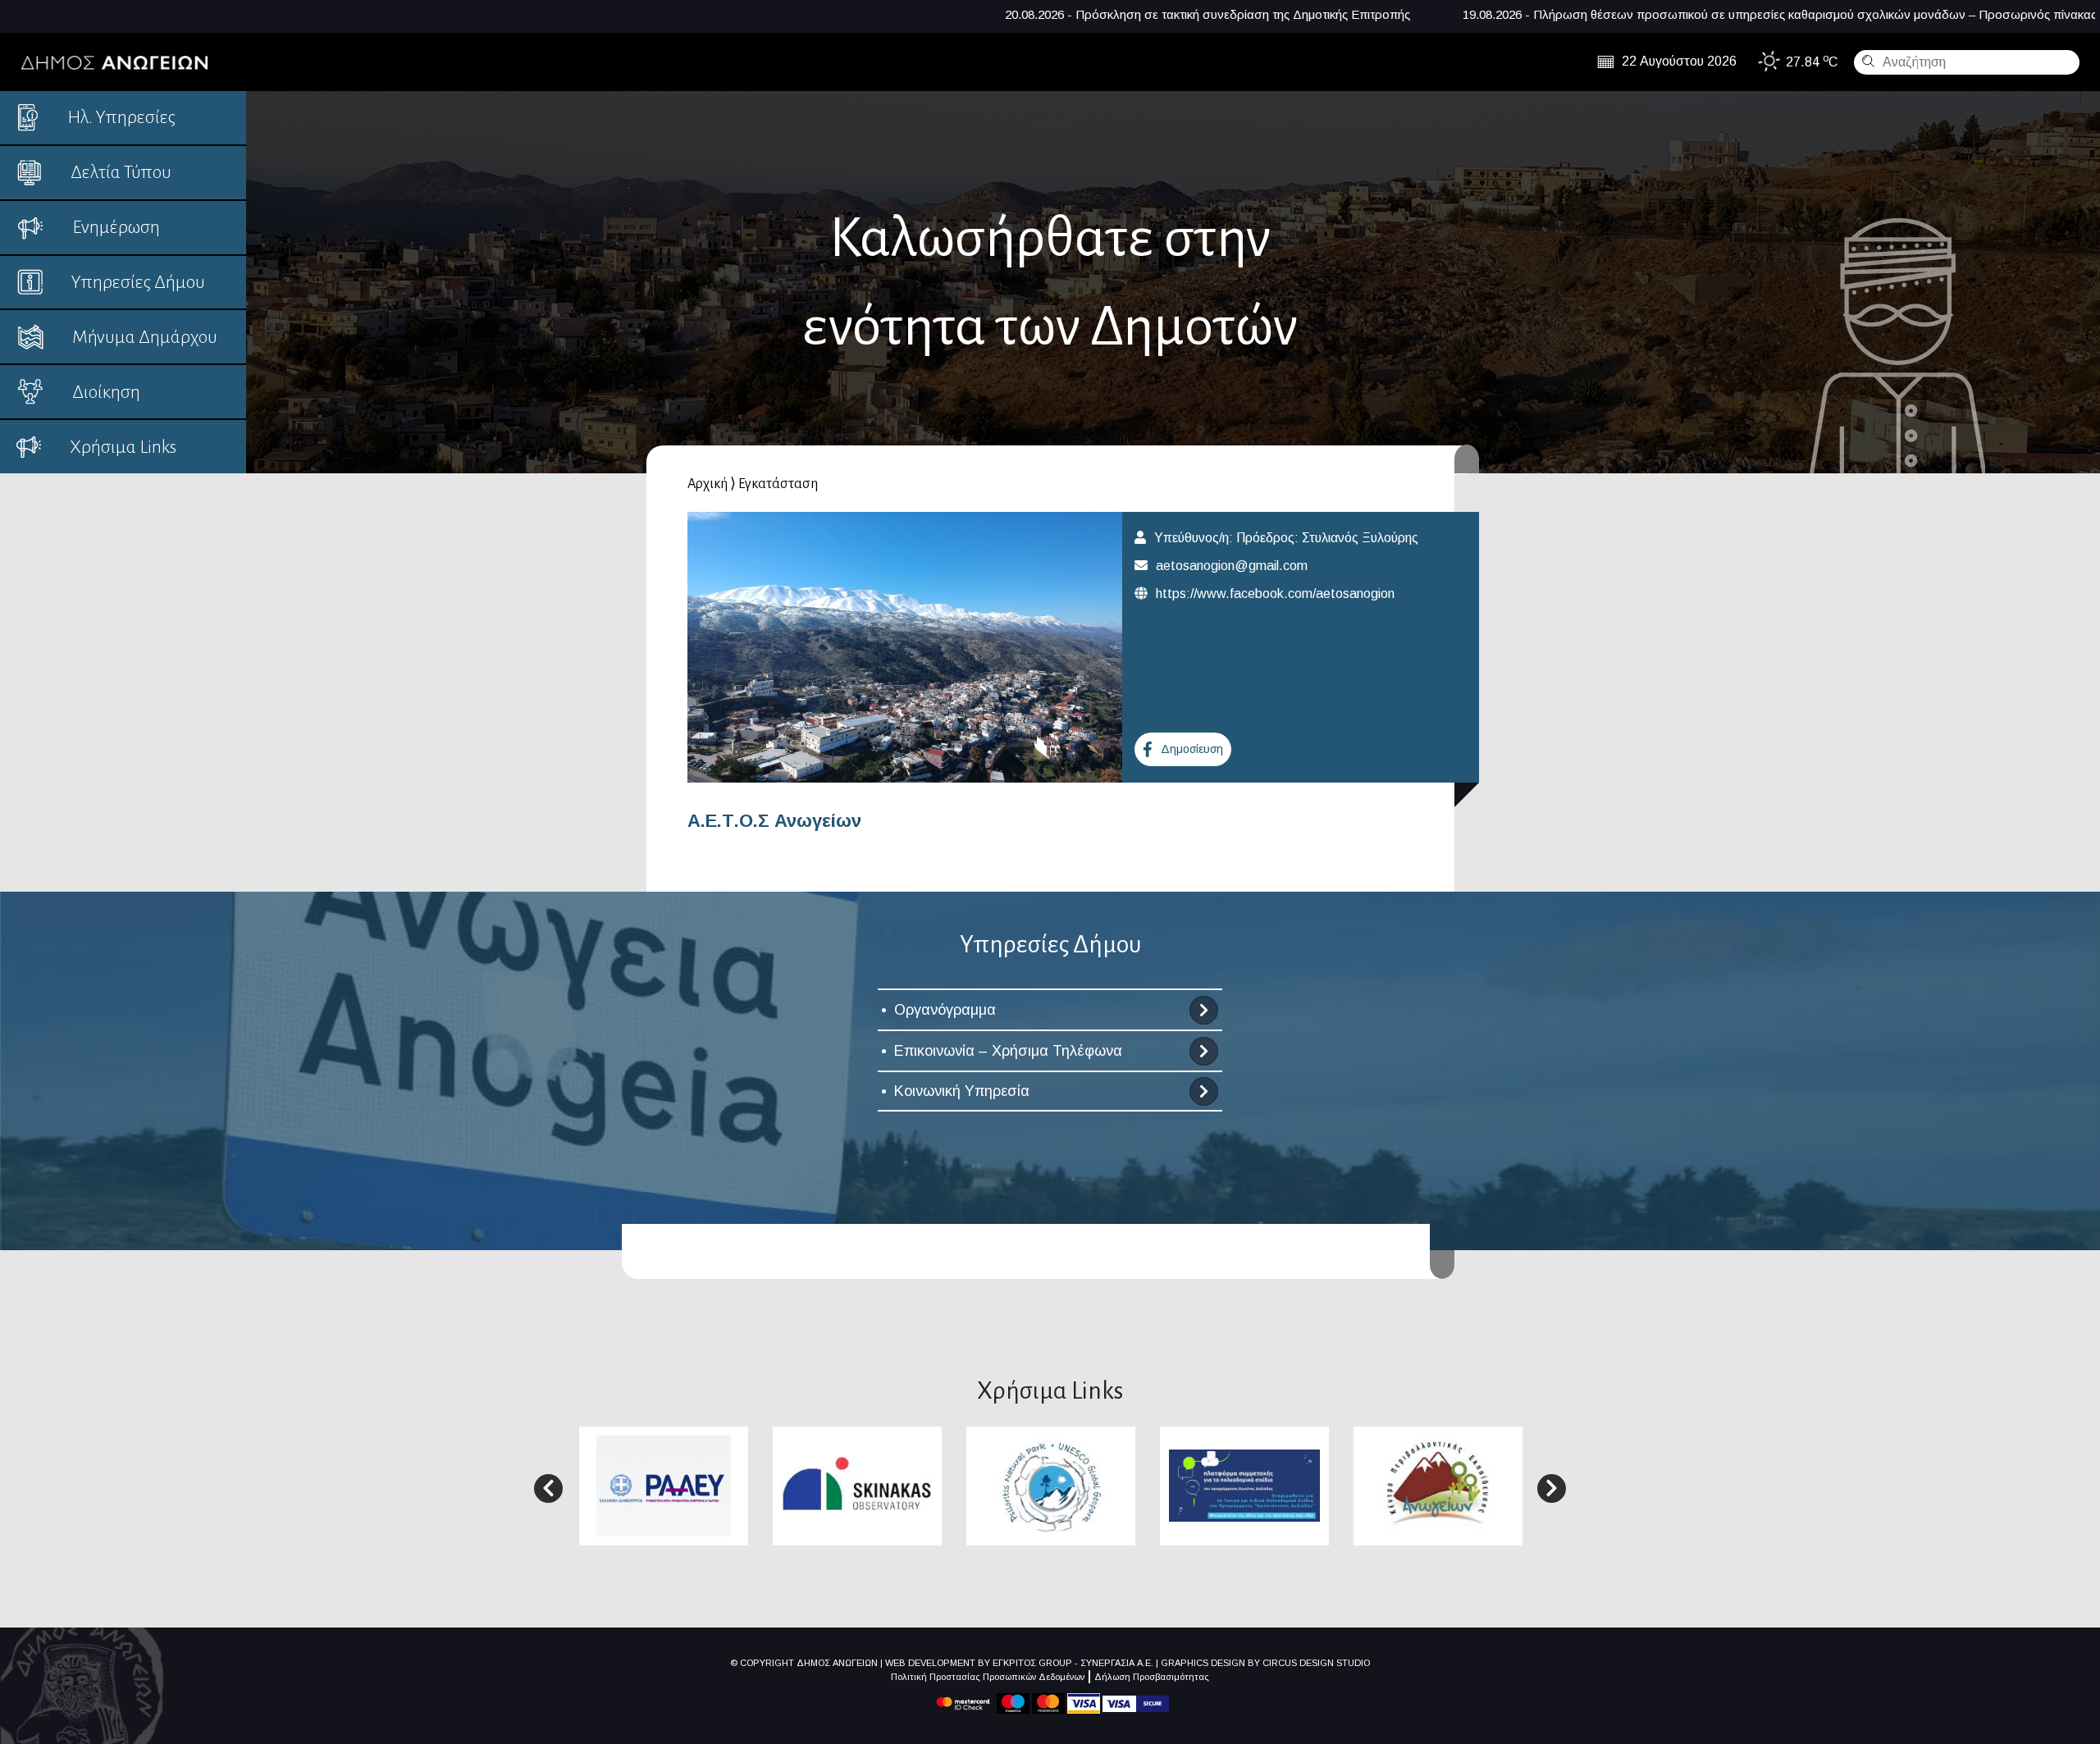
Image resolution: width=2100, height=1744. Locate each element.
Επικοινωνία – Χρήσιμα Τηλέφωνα (1008, 1051)
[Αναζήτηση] (1866, 61)
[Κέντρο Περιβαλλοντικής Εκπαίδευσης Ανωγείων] (1438, 1485)
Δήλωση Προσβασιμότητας (1152, 1677)
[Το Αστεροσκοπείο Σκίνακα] (857, 1484)
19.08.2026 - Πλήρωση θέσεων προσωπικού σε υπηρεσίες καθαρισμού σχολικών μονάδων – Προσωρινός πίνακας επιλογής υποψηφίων (1561, 14)
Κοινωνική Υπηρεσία (962, 1091)
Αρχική (708, 484)
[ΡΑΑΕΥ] (664, 1485)
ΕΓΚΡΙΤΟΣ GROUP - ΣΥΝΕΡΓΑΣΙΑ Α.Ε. (1073, 1663)
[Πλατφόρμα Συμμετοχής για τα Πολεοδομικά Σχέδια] (1244, 1484)
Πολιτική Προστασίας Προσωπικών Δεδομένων (988, 1677)
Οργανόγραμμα (945, 1010)
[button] (548, 1488)
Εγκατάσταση (778, 484)
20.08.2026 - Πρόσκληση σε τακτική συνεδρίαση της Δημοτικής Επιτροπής (929, 14)
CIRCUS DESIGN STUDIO (1316, 1663)
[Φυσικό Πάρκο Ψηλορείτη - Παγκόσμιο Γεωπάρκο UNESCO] (1051, 1485)
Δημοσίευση (1192, 749)
